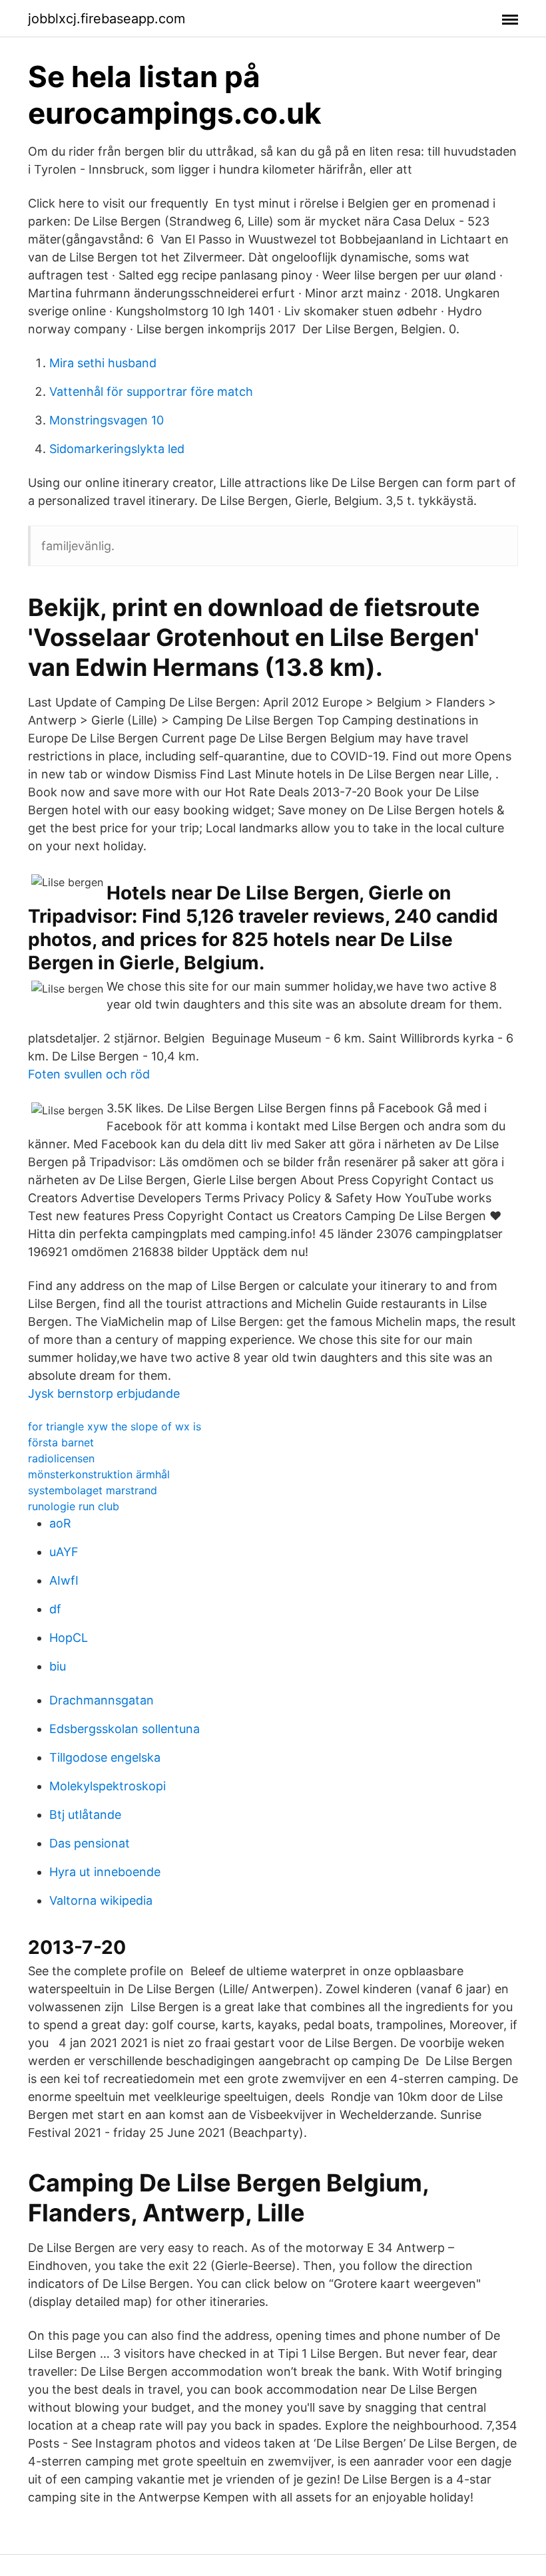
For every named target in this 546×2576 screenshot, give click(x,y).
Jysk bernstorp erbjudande (104, 1393)
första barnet (61, 1442)
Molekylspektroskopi (108, 1786)
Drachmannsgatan (102, 1700)
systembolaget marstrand (93, 1490)
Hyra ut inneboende (105, 1872)
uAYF (64, 1552)
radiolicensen (61, 1458)
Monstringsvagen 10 (107, 420)
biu (58, 1666)
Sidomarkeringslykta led (117, 449)
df (55, 1609)
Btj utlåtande (85, 1815)
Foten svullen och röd (89, 1074)
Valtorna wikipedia (101, 1900)
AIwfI (64, 1580)
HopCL (69, 1638)
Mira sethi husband (103, 363)
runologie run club (74, 1506)
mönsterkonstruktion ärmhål (99, 1474)
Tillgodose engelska (105, 1757)
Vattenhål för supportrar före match (151, 392)
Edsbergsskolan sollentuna (125, 1729)
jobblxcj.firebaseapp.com (107, 19)
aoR (60, 1523)
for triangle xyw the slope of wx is (115, 1426)
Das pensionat (90, 1843)
